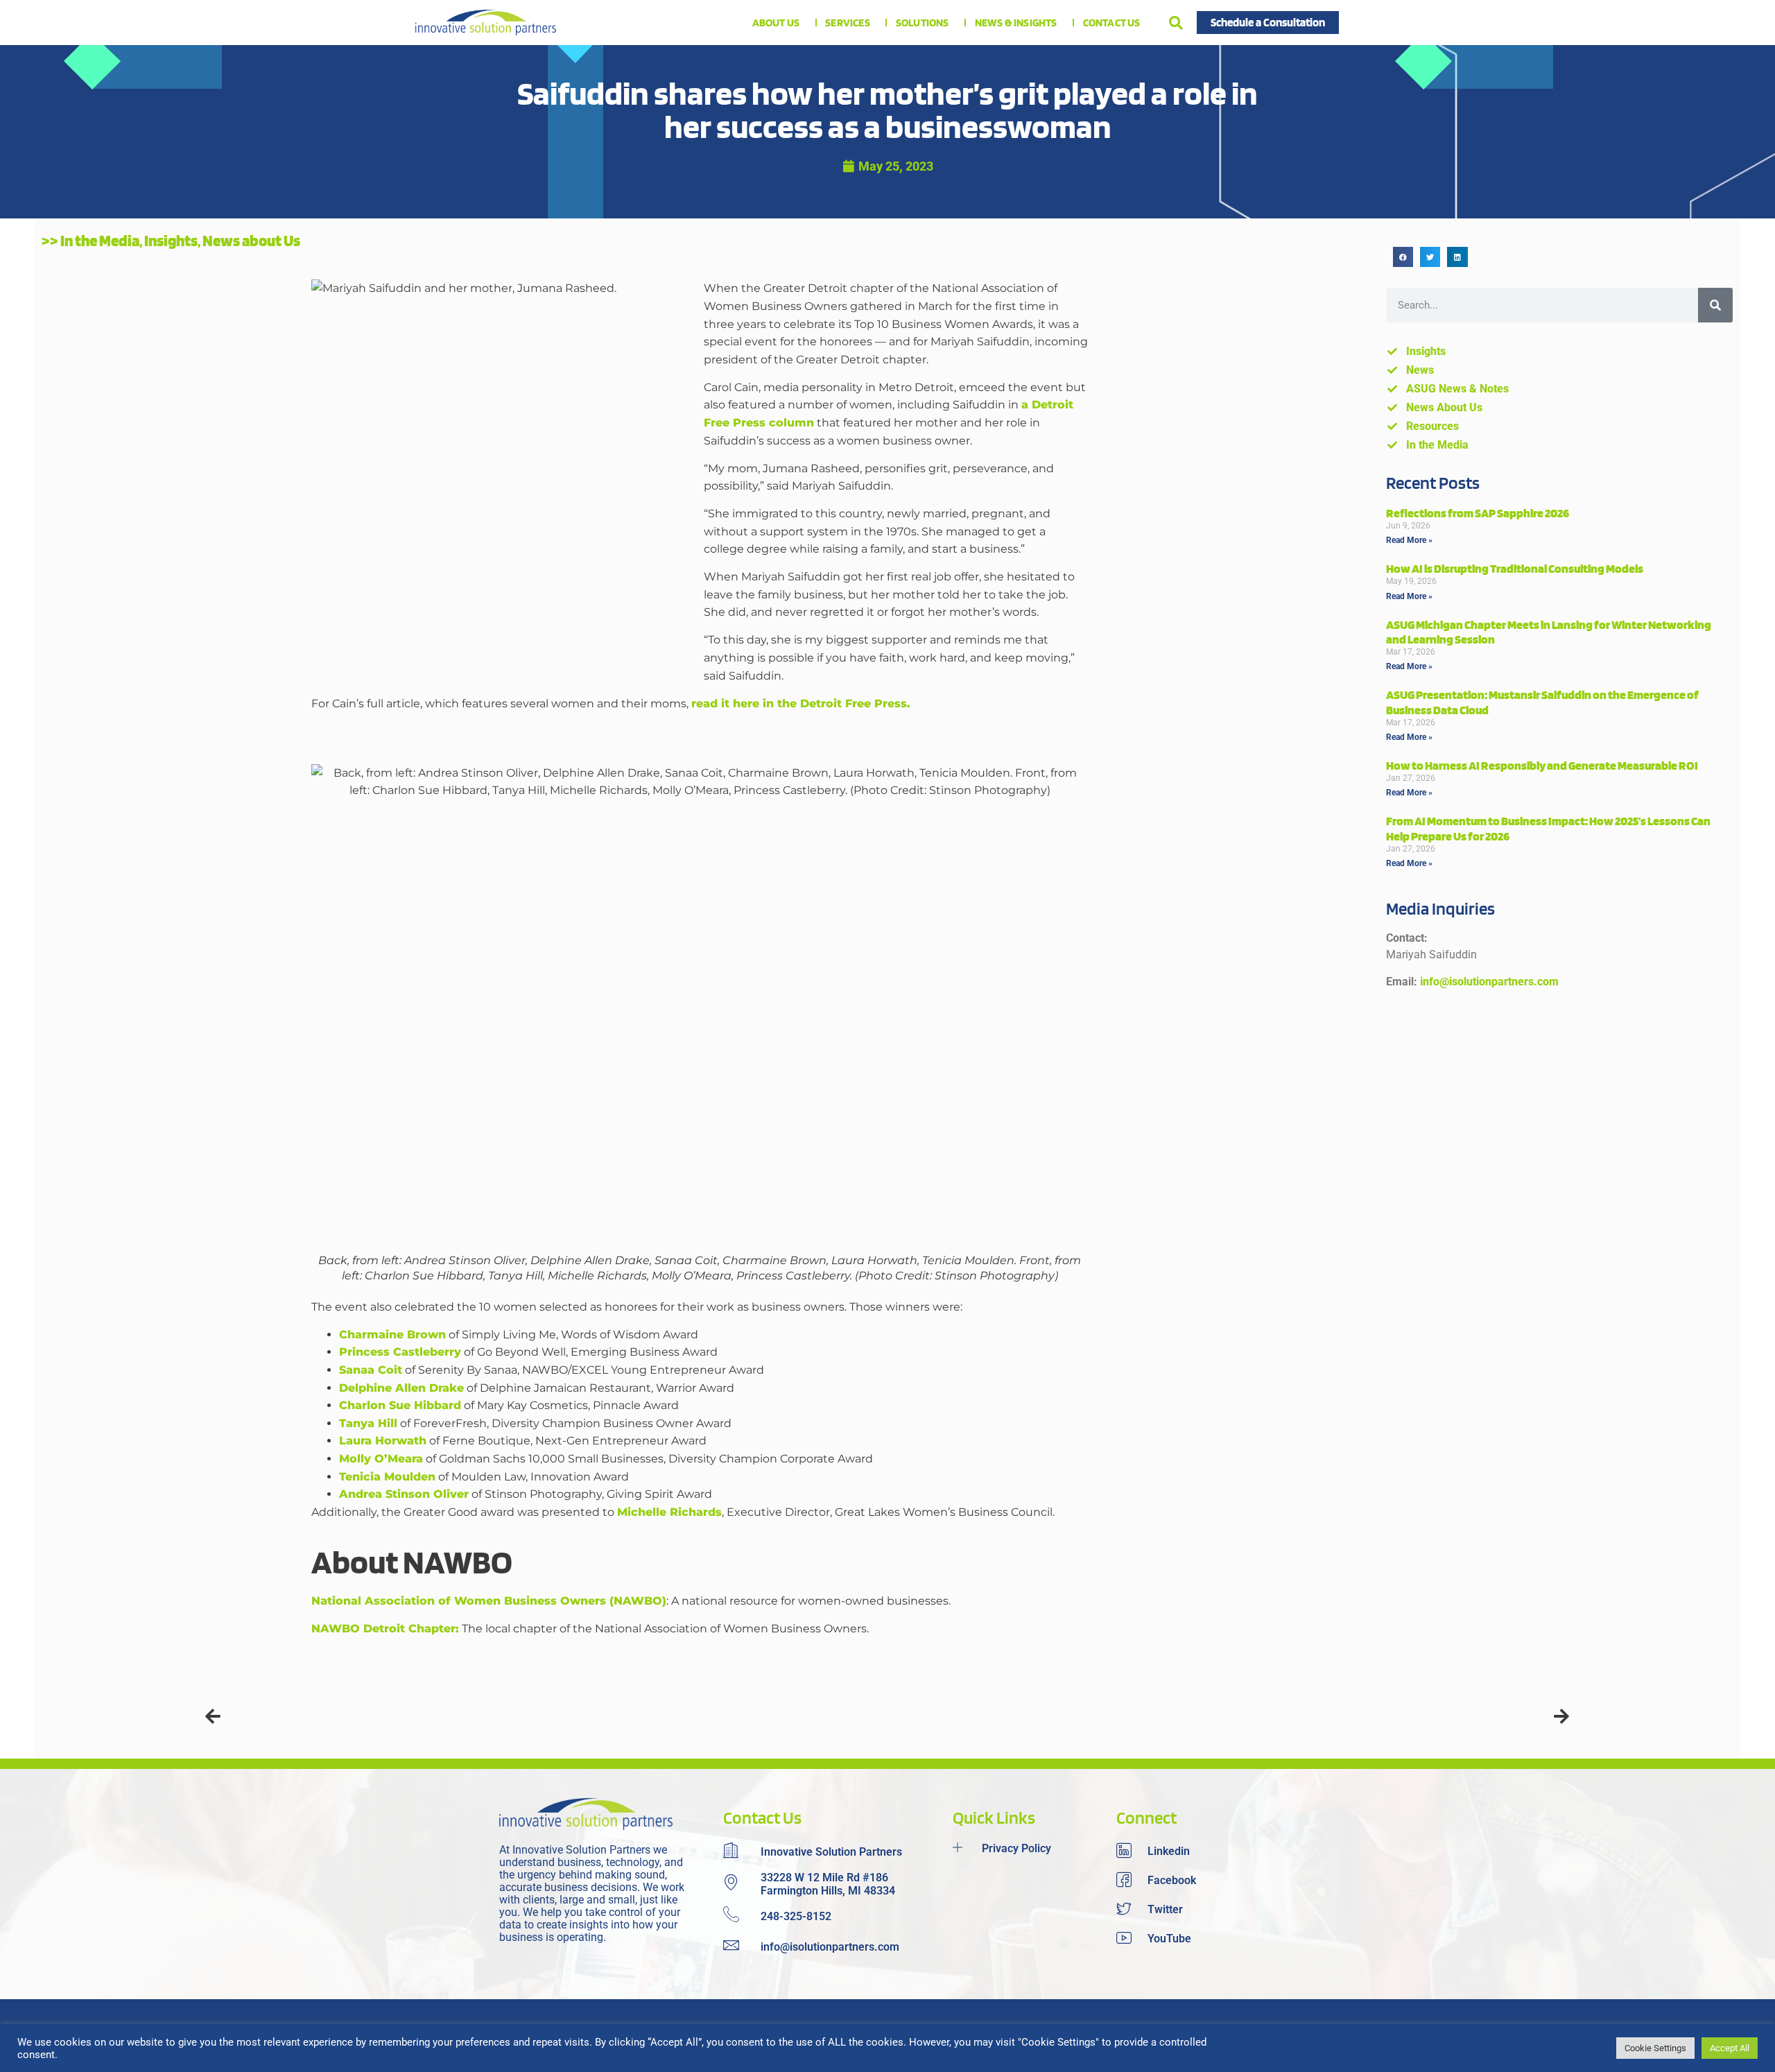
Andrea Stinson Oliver (404, 1494)
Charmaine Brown (392, 1335)
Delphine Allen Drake (401, 1388)
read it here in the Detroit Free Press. (801, 703)
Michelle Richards (669, 1512)
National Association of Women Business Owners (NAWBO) (489, 1601)
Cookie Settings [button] (1655, 2048)
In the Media (100, 241)
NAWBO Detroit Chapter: (385, 1629)
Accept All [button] (1730, 2048)
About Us (776, 23)
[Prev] (546, 1717)
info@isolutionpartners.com (1489, 982)
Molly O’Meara (381, 1459)
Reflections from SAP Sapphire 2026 (1478, 513)
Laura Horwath (383, 1441)
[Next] (1229, 1717)
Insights (171, 241)
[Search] (1715, 305)
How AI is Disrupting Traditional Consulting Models (1515, 568)
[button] (1176, 23)
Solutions (923, 23)
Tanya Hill (368, 1423)
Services (848, 23)
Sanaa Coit (371, 1370)
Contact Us (1112, 23)
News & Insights (1016, 23)
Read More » (1409, 540)
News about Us (251, 241)
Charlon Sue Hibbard (400, 1405)
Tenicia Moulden (387, 1477)
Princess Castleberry (400, 1352)
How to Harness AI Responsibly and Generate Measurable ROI (1542, 765)
